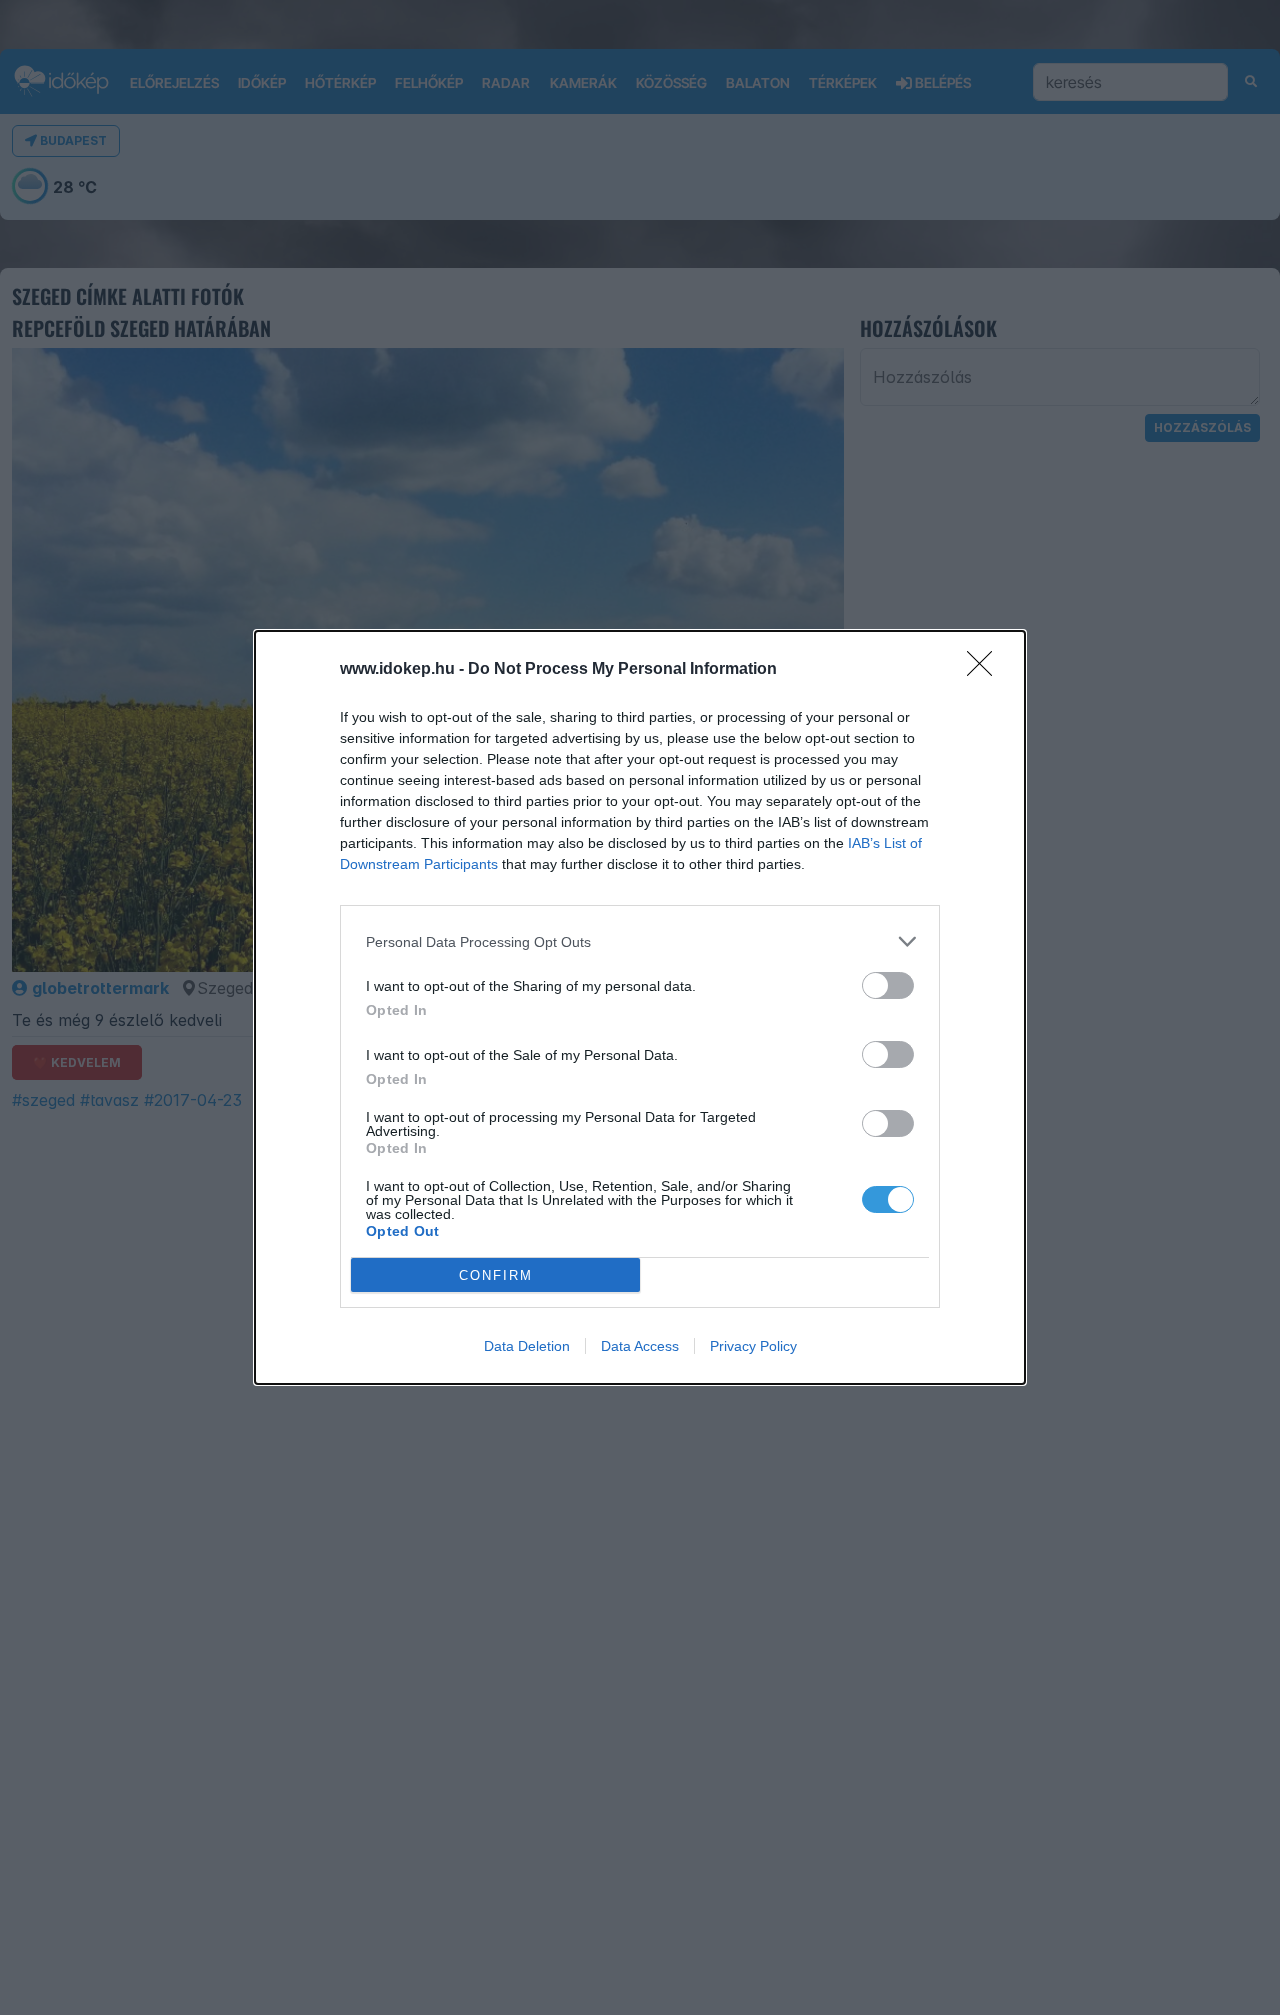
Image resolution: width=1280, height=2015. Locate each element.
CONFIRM (496, 1275)
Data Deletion (527, 1346)
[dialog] (640, 1007)
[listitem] (640, 941)
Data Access (640, 1346)
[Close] (986, 670)
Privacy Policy (753, 1346)
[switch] (888, 985)
